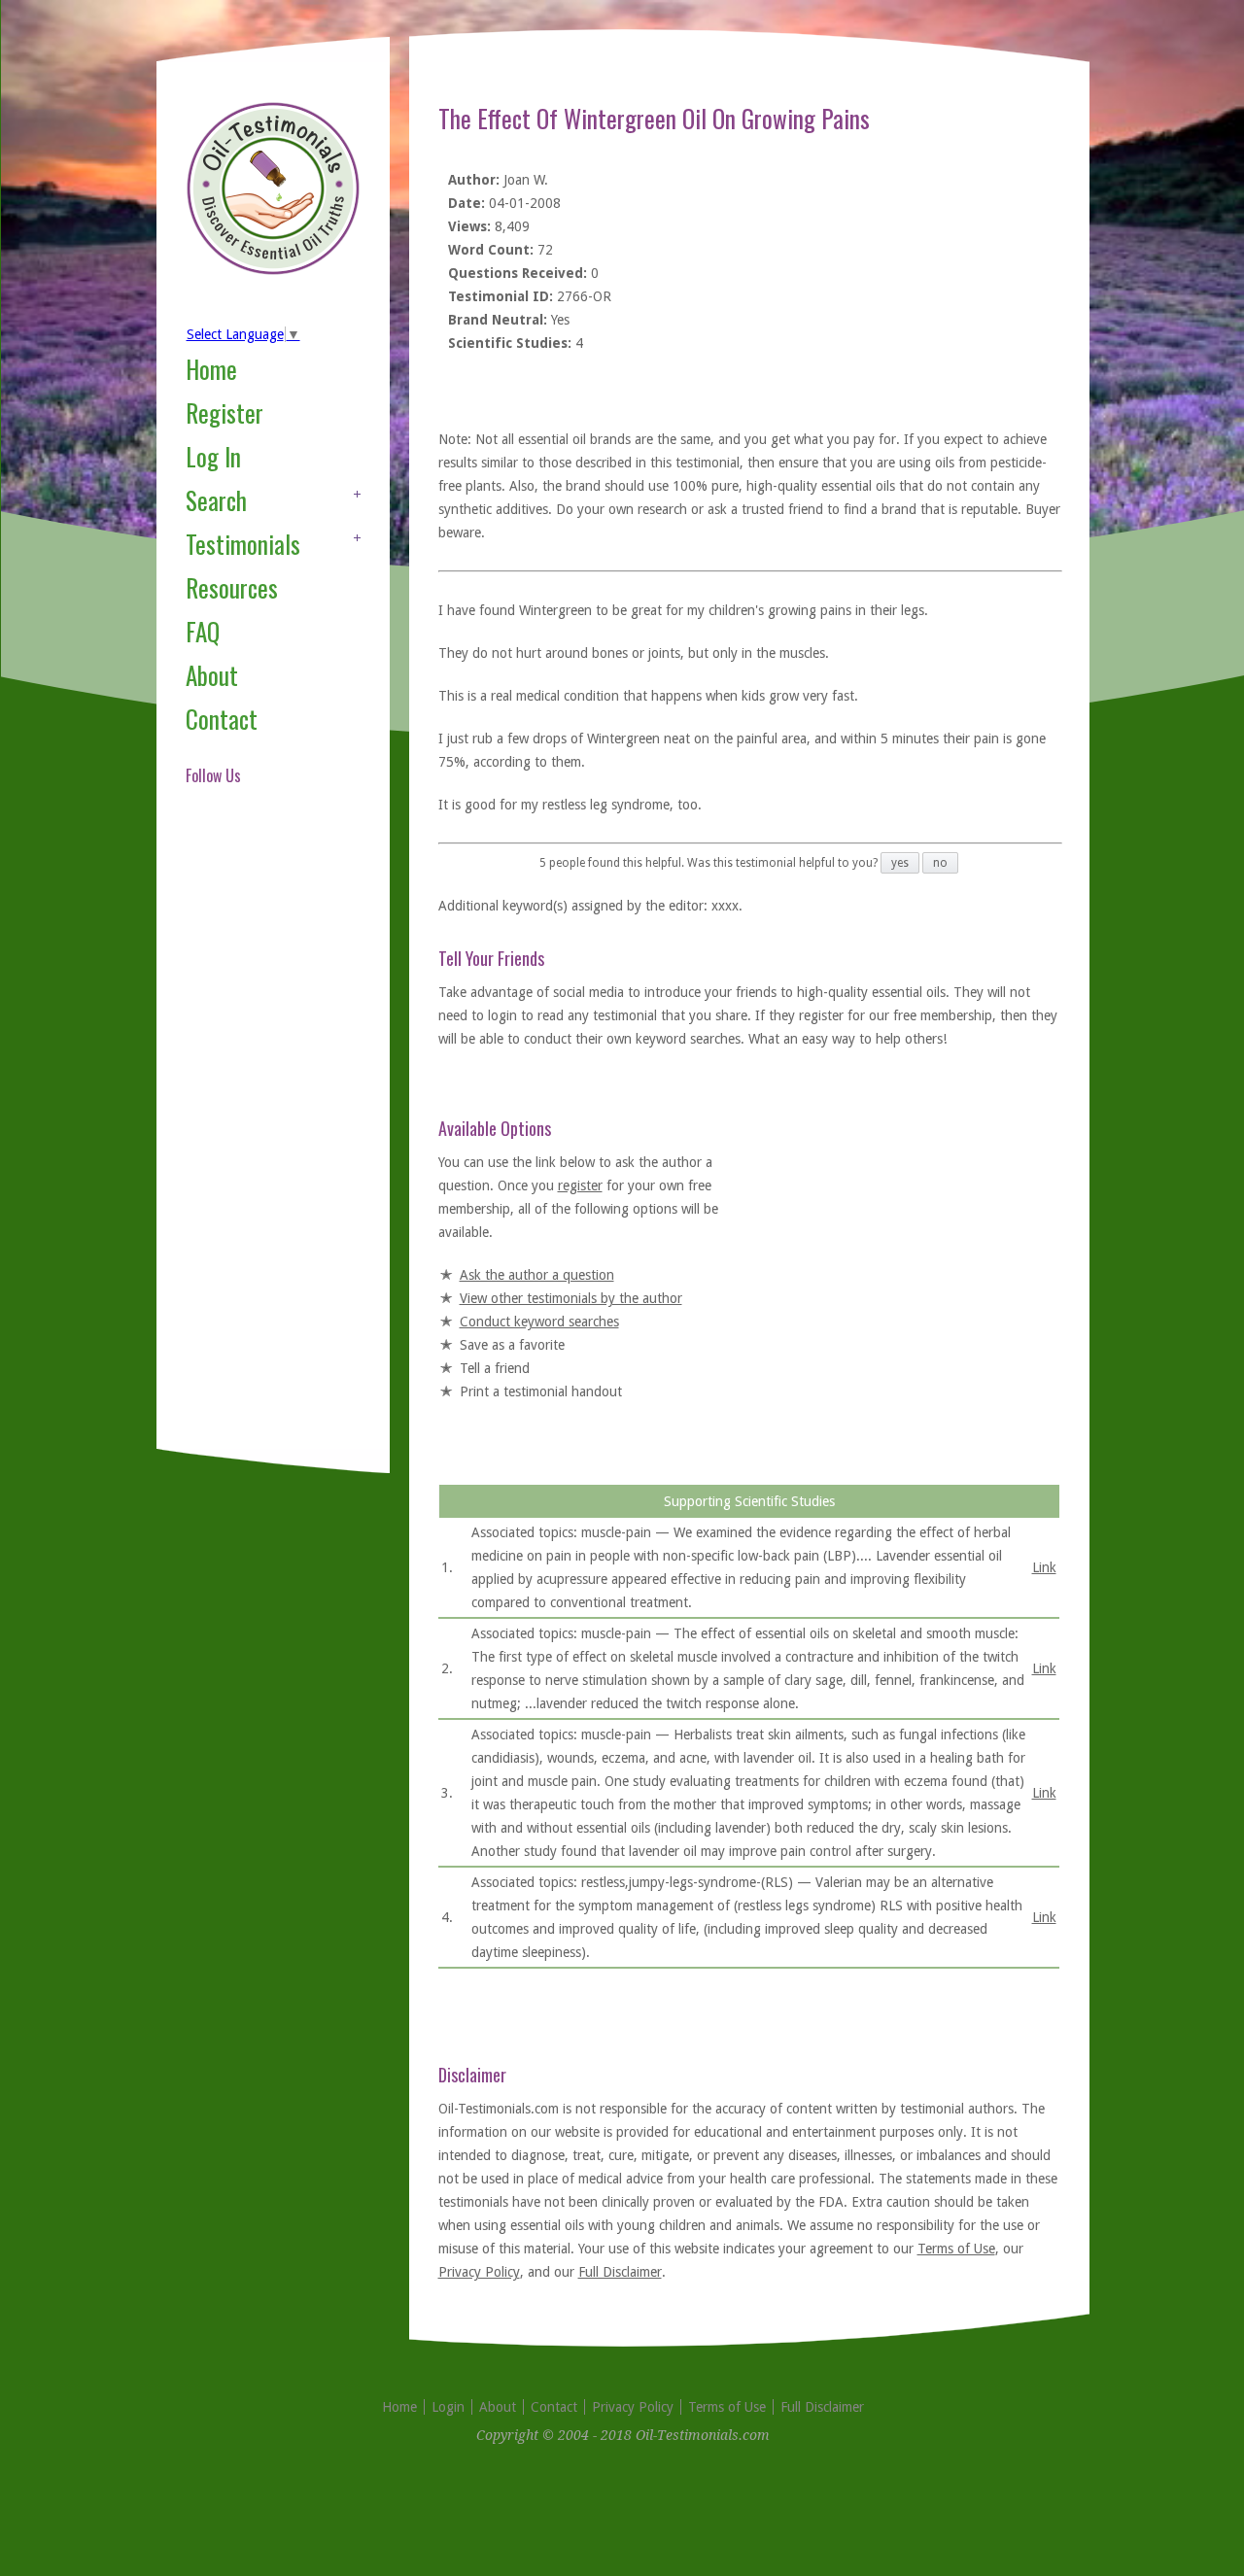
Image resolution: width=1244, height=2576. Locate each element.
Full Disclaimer (620, 2272)
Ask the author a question (537, 1275)
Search (216, 500)
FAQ (203, 631)
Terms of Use (956, 2249)
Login (448, 2407)
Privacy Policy (479, 2272)
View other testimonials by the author (571, 1298)
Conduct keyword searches (539, 1322)
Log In (213, 456)
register (580, 1185)
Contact (222, 719)
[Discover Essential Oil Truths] (273, 271)
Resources (232, 587)
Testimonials (243, 544)
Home (211, 369)
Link (1044, 1567)
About (212, 675)
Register (225, 412)
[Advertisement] (263, 1141)
